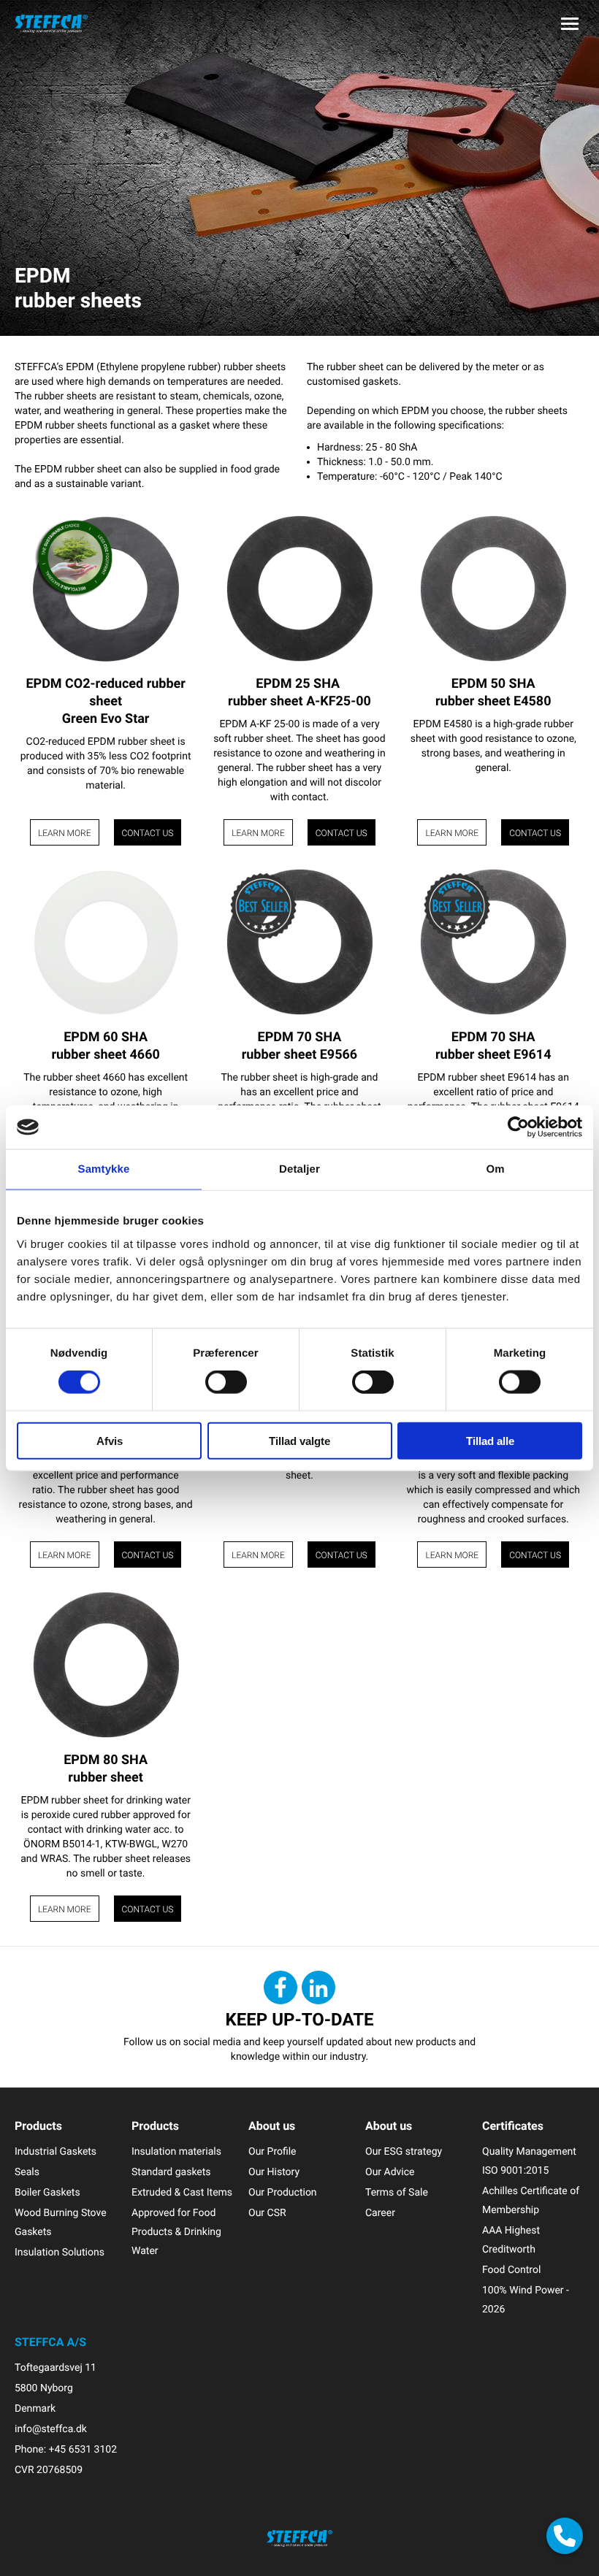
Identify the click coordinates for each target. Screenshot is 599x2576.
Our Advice (390, 2172)
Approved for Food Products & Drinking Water (176, 2232)
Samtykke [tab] (104, 1169)
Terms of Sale (397, 2192)
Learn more (65, 833)
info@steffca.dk (51, 2429)
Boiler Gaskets (47, 2192)
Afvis (110, 1440)
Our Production (283, 2192)
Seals (27, 2172)
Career (380, 2213)
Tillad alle (490, 1440)
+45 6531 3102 (83, 2449)
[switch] (226, 1382)
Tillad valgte (299, 1440)
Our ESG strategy (404, 2151)
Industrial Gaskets (56, 2151)
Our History (274, 2172)
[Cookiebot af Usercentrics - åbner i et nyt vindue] (518, 1127)
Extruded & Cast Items (182, 2192)
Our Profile (272, 2151)
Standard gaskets (171, 2172)
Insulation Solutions (60, 2252)
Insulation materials (176, 2151)
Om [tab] (495, 1169)
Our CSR (267, 2213)
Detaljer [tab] (299, 1169)
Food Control (511, 2270)
